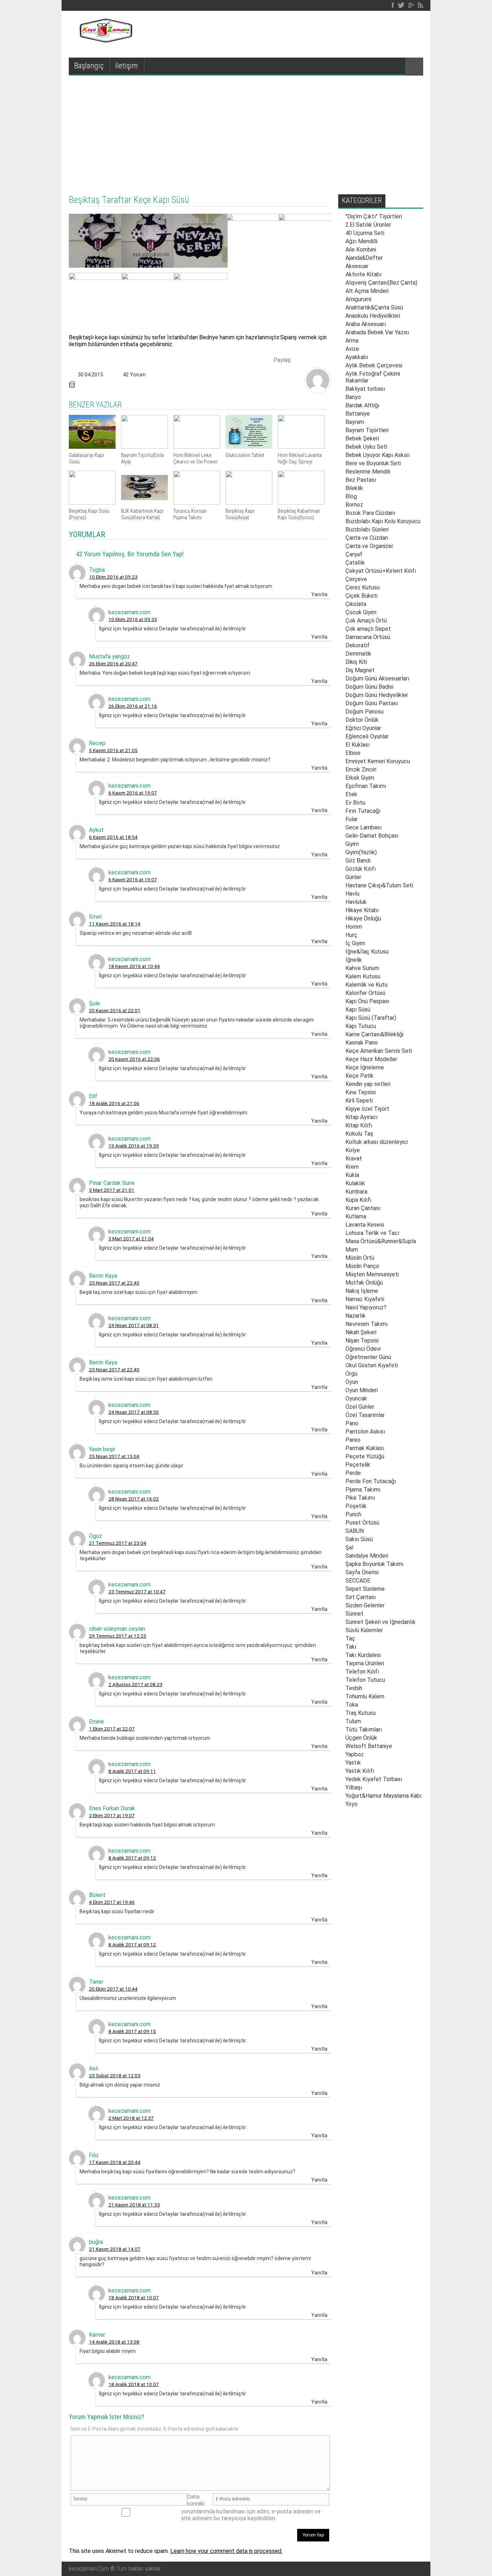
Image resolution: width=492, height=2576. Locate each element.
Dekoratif (357, 645)
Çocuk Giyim (361, 612)
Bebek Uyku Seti (366, 447)
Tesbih (354, 1688)
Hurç (351, 935)
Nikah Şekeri (361, 1332)
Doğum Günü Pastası (372, 703)
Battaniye (358, 414)
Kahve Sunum (362, 968)
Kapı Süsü (358, 1009)
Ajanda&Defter (364, 258)
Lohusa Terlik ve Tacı (372, 1233)
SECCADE (358, 1581)
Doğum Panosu (364, 712)
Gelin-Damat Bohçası (372, 836)
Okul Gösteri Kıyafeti (372, 1365)
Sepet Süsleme (365, 1589)
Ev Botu (355, 803)
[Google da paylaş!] (324, 359)
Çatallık (355, 563)
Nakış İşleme (362, 1291)
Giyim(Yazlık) (361, 852)
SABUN (355, 1531)
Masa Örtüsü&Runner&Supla (381, 1241)
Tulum (353, 1721)
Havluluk (356, 902)
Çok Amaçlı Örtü (366, 621)
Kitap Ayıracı (361, 1117)
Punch (353, 1514)
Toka (352, 1705)
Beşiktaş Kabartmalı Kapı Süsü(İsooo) (299, 514)
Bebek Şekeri (362, 438)
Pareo (353, 1440)
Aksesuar (357, 266)
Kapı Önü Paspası (367, 1001)
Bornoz (354, 505)
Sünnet (354, 1614)
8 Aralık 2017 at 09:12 (132, 1858)
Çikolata (356, 604)
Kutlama (356, 1216)
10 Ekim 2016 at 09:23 (113, 577)
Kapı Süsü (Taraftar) (371, 1018)
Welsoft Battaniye (369, 1746)
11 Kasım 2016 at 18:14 (115, 924)
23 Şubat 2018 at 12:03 (115, 2075)
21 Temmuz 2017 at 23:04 (118, 1543)
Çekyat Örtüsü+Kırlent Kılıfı (381, 571)
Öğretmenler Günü (368, 1357)
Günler (353, 877)
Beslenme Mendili (368, 472)
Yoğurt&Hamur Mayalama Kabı (383, 1796)
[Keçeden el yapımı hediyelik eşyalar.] (105, 40)
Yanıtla (319, 594)
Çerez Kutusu (363, 587)
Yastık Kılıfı (360, 1771)
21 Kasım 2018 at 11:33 (134, 2205)
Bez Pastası (361, 480)
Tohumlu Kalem (365, 1696)
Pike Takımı (360, 1498)
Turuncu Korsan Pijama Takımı (190, 514)
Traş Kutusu (361, 1713)
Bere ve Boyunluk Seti (373, 463)
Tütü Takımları (364, 1730)
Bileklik (354, 488)
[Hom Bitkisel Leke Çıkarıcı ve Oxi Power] (197, 447)
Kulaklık (355, 1183)
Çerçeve (356, 579)
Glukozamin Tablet (245, 455)
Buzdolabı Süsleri (367, 529)
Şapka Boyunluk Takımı (374, 1564)
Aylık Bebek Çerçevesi (374, 365)
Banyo (353, 397)
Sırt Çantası (361, 1597)
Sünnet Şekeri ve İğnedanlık (381, 1622)
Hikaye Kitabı (362, 910)
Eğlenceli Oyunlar (367, 736)
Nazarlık (355, 1316)
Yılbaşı (354, 1787)
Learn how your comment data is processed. (226, 2551)
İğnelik (354, 960)
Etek (351, 794)
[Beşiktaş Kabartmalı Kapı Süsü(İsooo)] (301, 502)
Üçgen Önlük (361, 1738)
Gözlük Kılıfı (361, 869)
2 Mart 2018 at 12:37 (131, 2118)
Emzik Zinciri (361, 769)
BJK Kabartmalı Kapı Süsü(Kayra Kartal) (142, 514)
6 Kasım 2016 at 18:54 (113, 837)
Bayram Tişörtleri (367, 430)
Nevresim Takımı (366, 1324)
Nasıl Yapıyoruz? (366, 1307)
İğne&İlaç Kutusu (367, 952)
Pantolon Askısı (365, 1432)
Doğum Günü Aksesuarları (377, 678)
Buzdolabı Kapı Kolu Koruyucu (383, 521)
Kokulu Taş (359, 1134)
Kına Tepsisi (361, 1092)
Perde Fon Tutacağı (371, 1481)
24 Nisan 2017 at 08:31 (134, 1325)
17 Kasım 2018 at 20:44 (115, 2162)
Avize (352, 349)
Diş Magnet (360, 670)
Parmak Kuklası (365, 1448)
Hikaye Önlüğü (363, 918)
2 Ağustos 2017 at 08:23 (135, 1684)
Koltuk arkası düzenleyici (377, 1142)
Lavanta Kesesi (365, 1225)
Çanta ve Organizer (369, 546)
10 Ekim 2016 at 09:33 (133, 619)
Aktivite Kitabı (363, 274)
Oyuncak (356, 1398)
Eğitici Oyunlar (363, 728)
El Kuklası (357, 745)
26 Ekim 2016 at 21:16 (133, 706)
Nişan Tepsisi (362, 1341)
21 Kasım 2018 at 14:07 (115, 2249)
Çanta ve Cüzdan (367, 538)
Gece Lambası (363, 827)
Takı (351, 1647)
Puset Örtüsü (362, 1523)
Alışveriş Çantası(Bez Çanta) (381, 283)
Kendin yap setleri (368, 1084)
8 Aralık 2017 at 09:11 (132, 1771)
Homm (354, 927)
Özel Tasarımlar (365, 1415)
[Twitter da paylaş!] (312, 359)
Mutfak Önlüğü (364, 1283)
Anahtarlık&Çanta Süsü (374, 307)
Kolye (353, 1150)
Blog (351, 496)
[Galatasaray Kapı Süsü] (92, 447)
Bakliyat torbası (365, 389)
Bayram (355, 422)
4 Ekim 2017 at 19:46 (112, 1902)
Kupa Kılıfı (358, 1200)
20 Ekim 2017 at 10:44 (113, 1989)
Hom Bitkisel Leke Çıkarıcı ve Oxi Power (196, 458)
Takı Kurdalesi (363, 1655)
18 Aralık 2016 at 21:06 (114, 1103)
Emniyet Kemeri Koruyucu (378, 761)
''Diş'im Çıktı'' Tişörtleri (374, 216)
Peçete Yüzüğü (365, 1456)
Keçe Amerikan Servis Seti (379, 1051)
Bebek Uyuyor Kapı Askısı (377, 455)
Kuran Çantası (363, 1208)
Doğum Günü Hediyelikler (377, 695)
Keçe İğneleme (365, 1067)
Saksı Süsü (359, 1539)
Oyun (352, 1382)
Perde (353, 1473)
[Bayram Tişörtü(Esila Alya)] (144, 447)
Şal (349, 1547)
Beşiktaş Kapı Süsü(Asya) (240, 514)
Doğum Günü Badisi (369, 687)
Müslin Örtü (360, 1258)
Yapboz (355, 1754)
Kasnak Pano (362, 1043)
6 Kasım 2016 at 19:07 (133, 793)
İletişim (127, 66)
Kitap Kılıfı (359, 1125)
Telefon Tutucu (365, 1680)
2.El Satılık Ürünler (368, 225)
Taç (350, 1638)
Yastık (353, 1763)
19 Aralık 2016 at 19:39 (134, 1146)
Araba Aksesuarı (366, 324)
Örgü (351, 1374)
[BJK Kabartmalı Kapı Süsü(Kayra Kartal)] (144, 502)
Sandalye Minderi (367, 1556)
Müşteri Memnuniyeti (372, 1274)
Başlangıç (89, 66)
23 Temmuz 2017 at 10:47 (137, 1592)
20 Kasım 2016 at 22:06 (134, 1059)
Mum (352, 1249)
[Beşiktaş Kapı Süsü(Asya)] (249, 502)
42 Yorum (134, 375)
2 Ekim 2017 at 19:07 (112, 1815)
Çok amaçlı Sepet (368, 629)
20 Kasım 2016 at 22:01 (115, 1010)
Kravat (354, 1158)
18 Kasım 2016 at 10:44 (134, 966)
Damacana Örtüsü (368, 637)
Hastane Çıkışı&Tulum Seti (379, 885)
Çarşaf (354, 554)
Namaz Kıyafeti (365, 1299)
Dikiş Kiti (356, 662)
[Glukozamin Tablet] (249, 447)
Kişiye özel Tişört (367, 1109)
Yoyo (352, 1804)
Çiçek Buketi (361, 596)
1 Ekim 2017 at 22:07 (112, 1729)
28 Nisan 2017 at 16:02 (134, 1499)
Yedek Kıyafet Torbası (374, 1779)
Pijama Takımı (363, 1490)
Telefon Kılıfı (362, 1672)
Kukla (352, 1175)
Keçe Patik (359, 1076)
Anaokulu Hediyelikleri (373, 316)
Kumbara (356, 1192)
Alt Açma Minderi (367, 291)
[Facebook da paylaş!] (299, 359)
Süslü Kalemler (364, 1630)
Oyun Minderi (362, 1390)
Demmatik (358, 654)
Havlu (352, 894)
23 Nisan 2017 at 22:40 (114, 1283)
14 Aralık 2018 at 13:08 (114, 2342)
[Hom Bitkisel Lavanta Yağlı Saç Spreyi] (301, 447)
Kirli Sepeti (359, 1101)
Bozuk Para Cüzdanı (370, 513)
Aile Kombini (361, 250)
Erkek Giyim (360, 778)
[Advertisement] (246, 130)
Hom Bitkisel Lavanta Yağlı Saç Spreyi (300, 458)
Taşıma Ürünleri (365, 1663)
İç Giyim (355, 943)
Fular (352, 819)
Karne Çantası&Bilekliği (374, 1034)
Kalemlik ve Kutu (366, 985)
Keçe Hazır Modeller (371, 1059)
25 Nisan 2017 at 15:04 (114, 1456)
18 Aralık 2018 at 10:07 (134, 2297)
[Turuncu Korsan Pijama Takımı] (197, 502)
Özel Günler (360, 1407)
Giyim (352, 844)
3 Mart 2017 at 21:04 (131, 1239)
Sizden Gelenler (365, 1605)
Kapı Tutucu (361, 1026)
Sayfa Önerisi (362, 1572)
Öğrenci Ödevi (363, 1349)
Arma (352, 341)
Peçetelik (358, 1465)
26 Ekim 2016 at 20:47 (113, 664)
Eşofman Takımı (366, 786)
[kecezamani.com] (318, 391)
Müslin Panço (362, 1266)
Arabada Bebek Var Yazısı (377, 332)
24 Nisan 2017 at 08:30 (134, 1412)
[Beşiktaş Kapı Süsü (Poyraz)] (92, 502)
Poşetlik (356, 1506)
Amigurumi (358, 299)
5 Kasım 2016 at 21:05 (113, 750)
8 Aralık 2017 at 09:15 (132, 2031)
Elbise (353, 753)
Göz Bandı (358, 861)
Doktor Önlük (362, 720)
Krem (352, 1167)
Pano (352, 1423)
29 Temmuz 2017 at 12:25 (118, 1636)
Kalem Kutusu (363, 976)
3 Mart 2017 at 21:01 (112, 1190)
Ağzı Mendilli (361, 241)
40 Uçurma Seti (365, 233)
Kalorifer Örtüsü (365, 993)
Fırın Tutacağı (363, 811)
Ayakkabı (357, 357)
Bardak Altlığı (362, 405)
